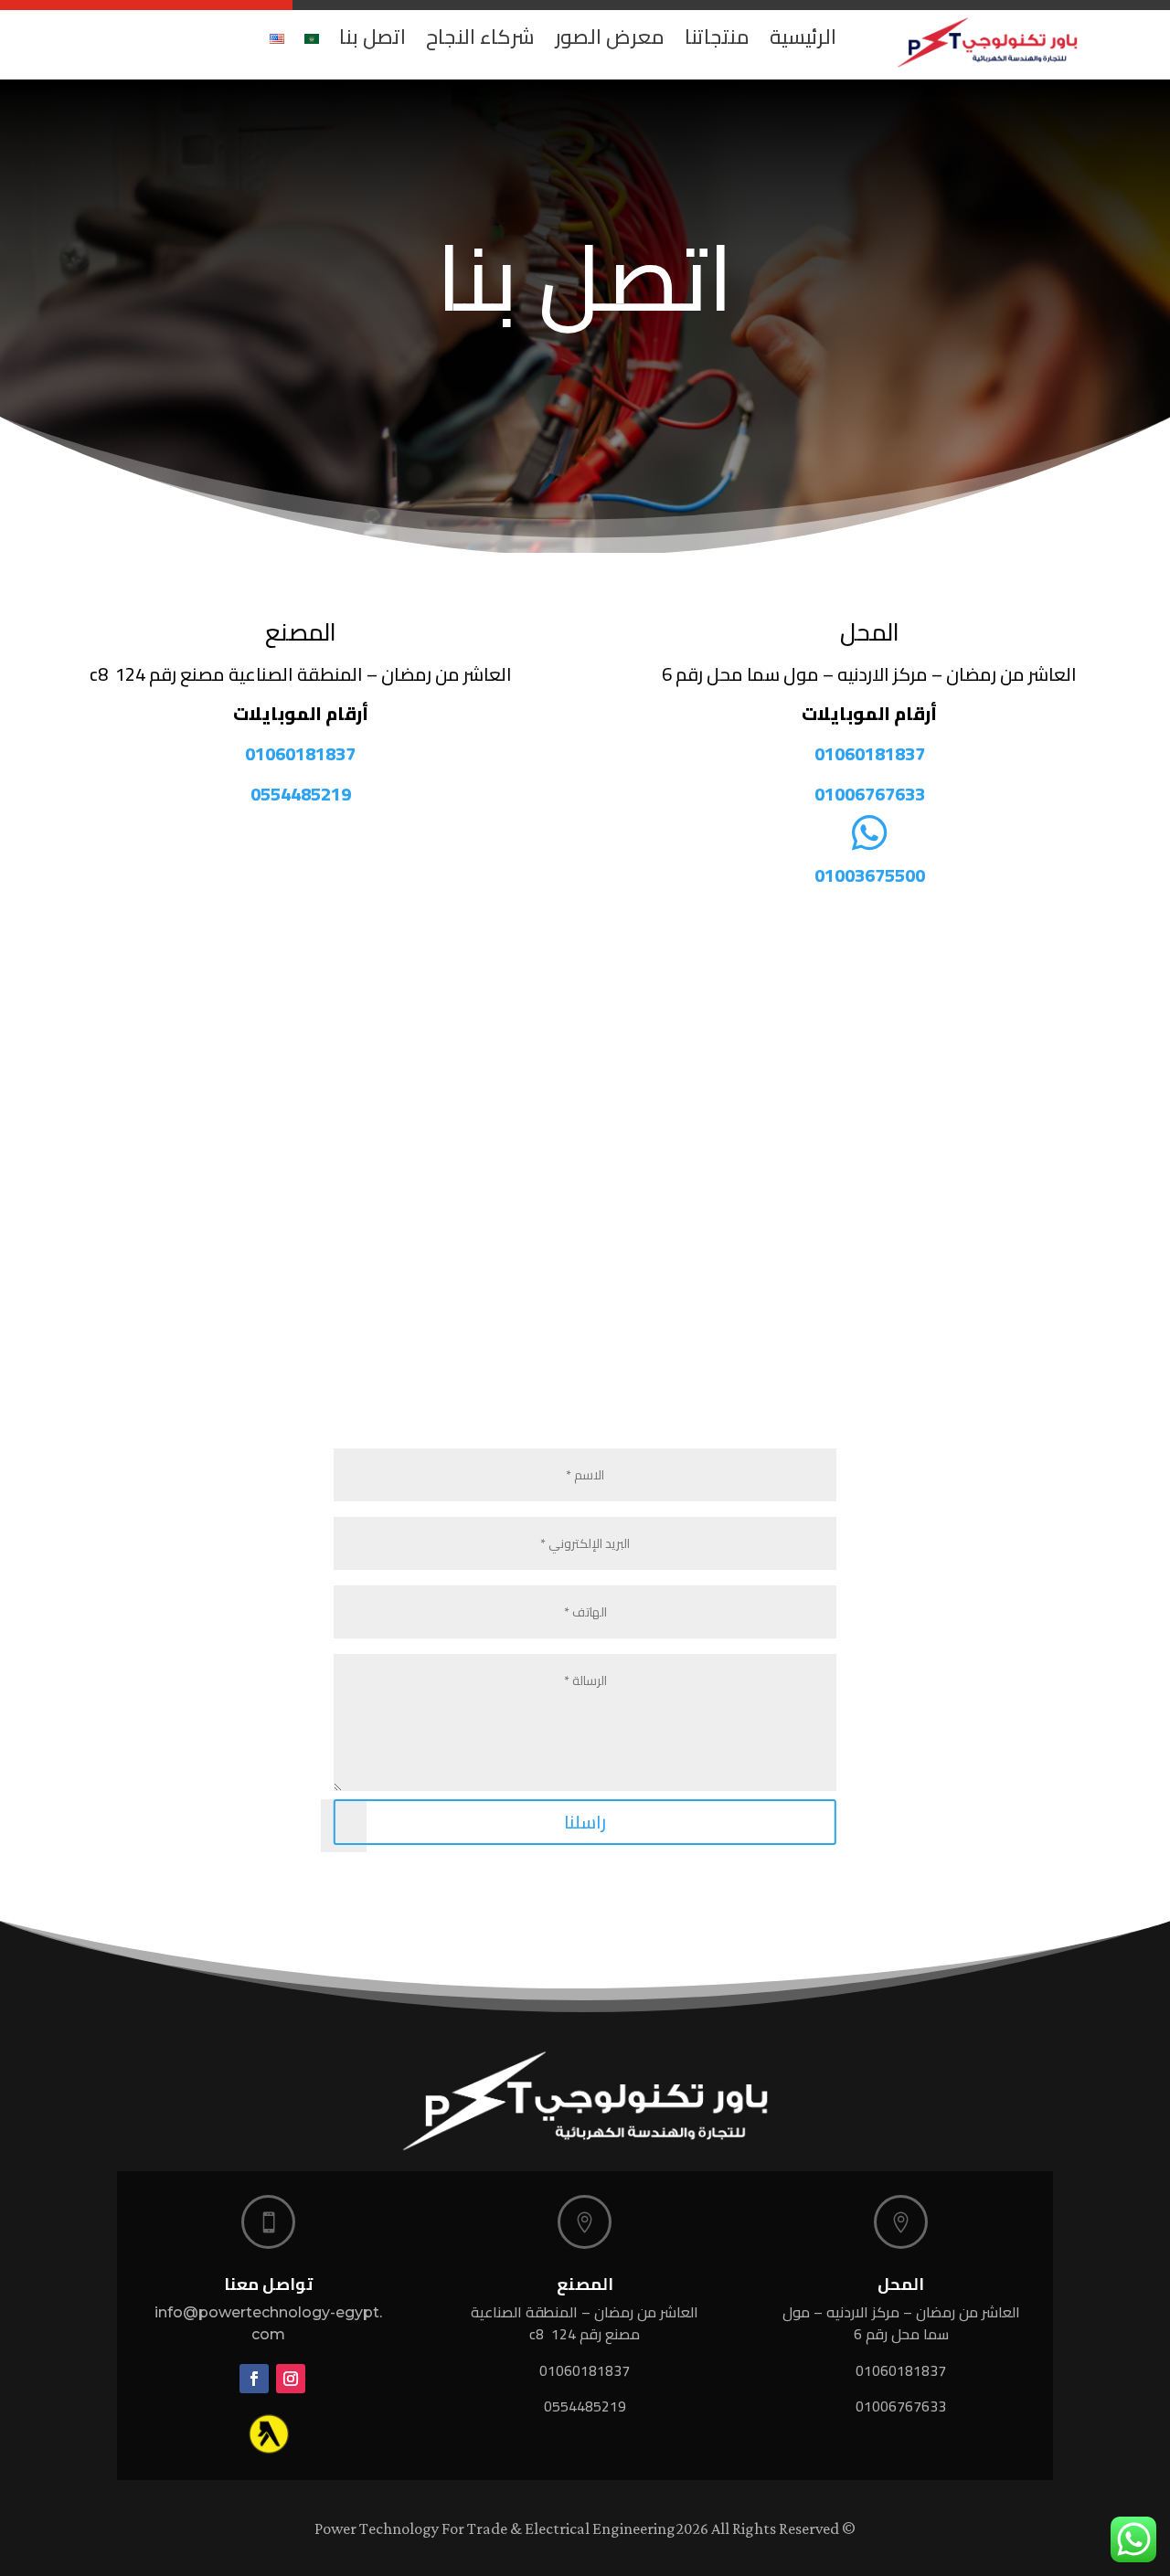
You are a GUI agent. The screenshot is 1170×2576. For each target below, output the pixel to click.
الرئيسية (803, 37)
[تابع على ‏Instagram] (291, 2379)
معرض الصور (610, 37)
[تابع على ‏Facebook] (254, 2379)
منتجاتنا (717, 37)
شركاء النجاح (480, 37)
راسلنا (585, 1822)
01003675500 (870, 875)
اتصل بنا (372, 37)
